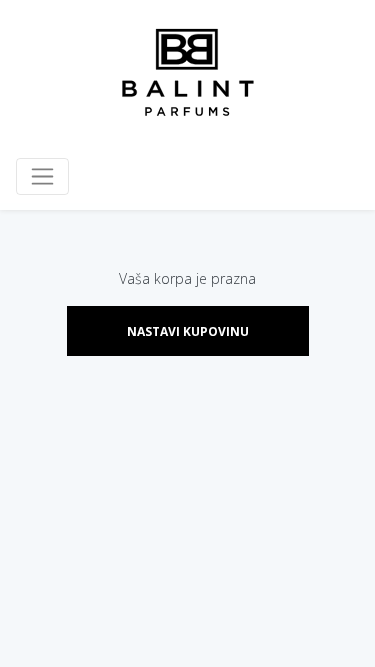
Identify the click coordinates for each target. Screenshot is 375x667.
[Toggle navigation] (42, 176)
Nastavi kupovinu (188, 331)
